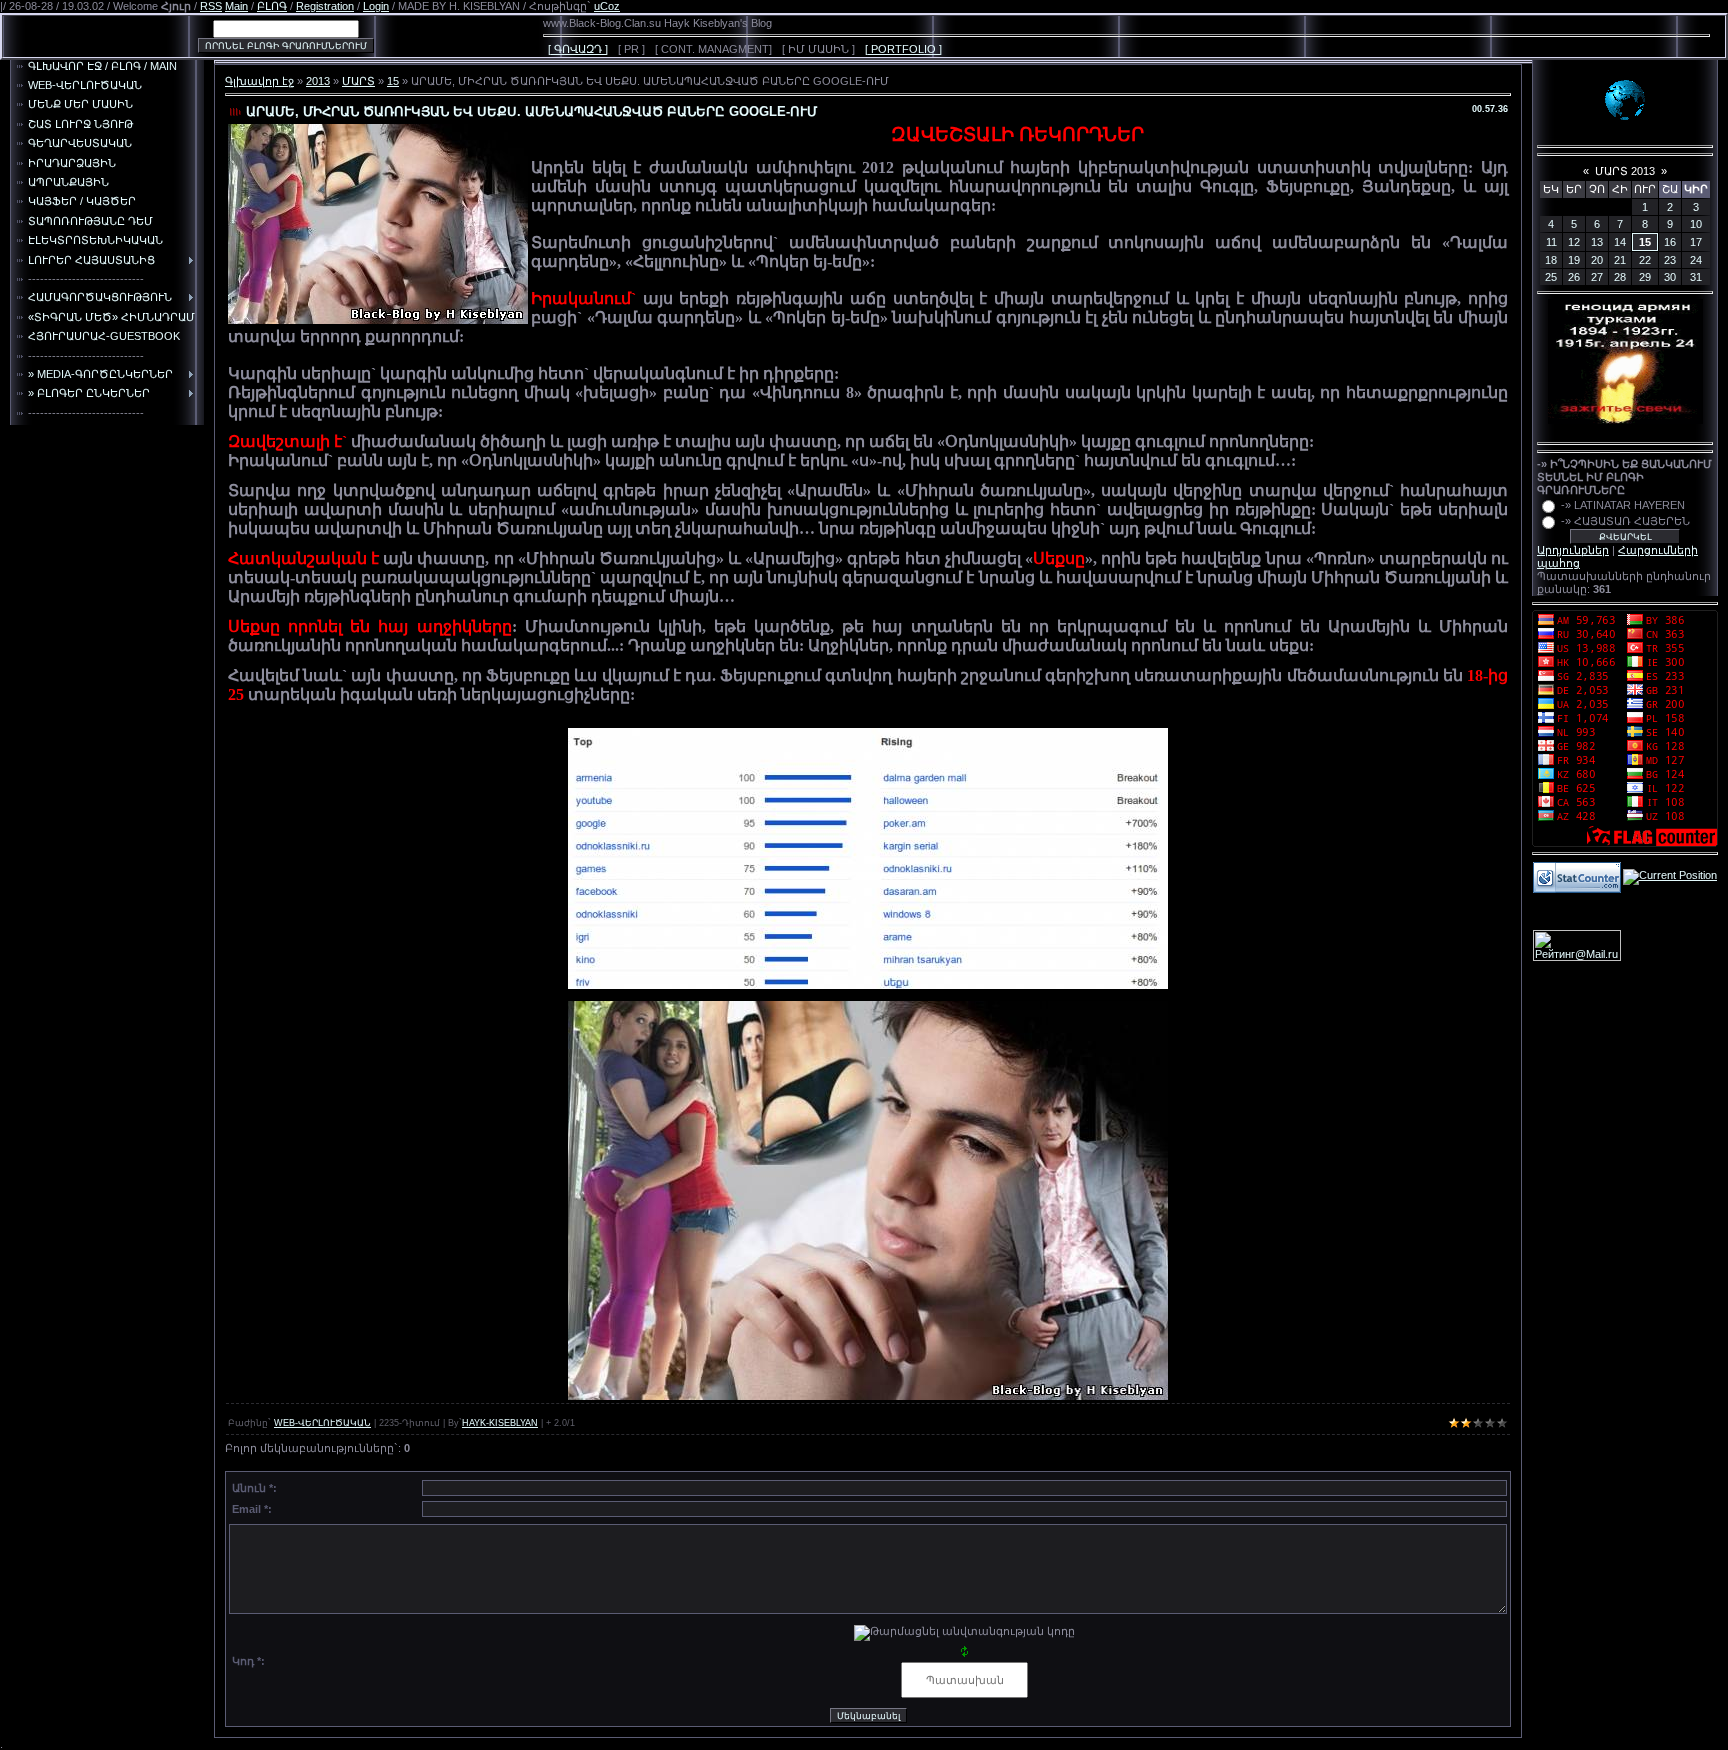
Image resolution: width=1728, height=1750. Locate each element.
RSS (211, 6)
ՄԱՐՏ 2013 (1625, 171)
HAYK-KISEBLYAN (500, 1423)
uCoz (607, 6)
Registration (325, 6)
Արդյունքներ (1573, 550)
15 (393, 81)
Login (376, 6)
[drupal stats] (1577, 876)
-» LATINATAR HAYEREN (1623, 505)
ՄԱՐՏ (358, 81)
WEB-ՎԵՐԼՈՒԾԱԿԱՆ (322, 1423)
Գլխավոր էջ (259, 81)
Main (236, 6)
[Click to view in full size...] (868, 858)
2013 (318, 81)
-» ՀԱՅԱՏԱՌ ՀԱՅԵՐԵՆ (1625, 521)
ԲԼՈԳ (272, 6)
